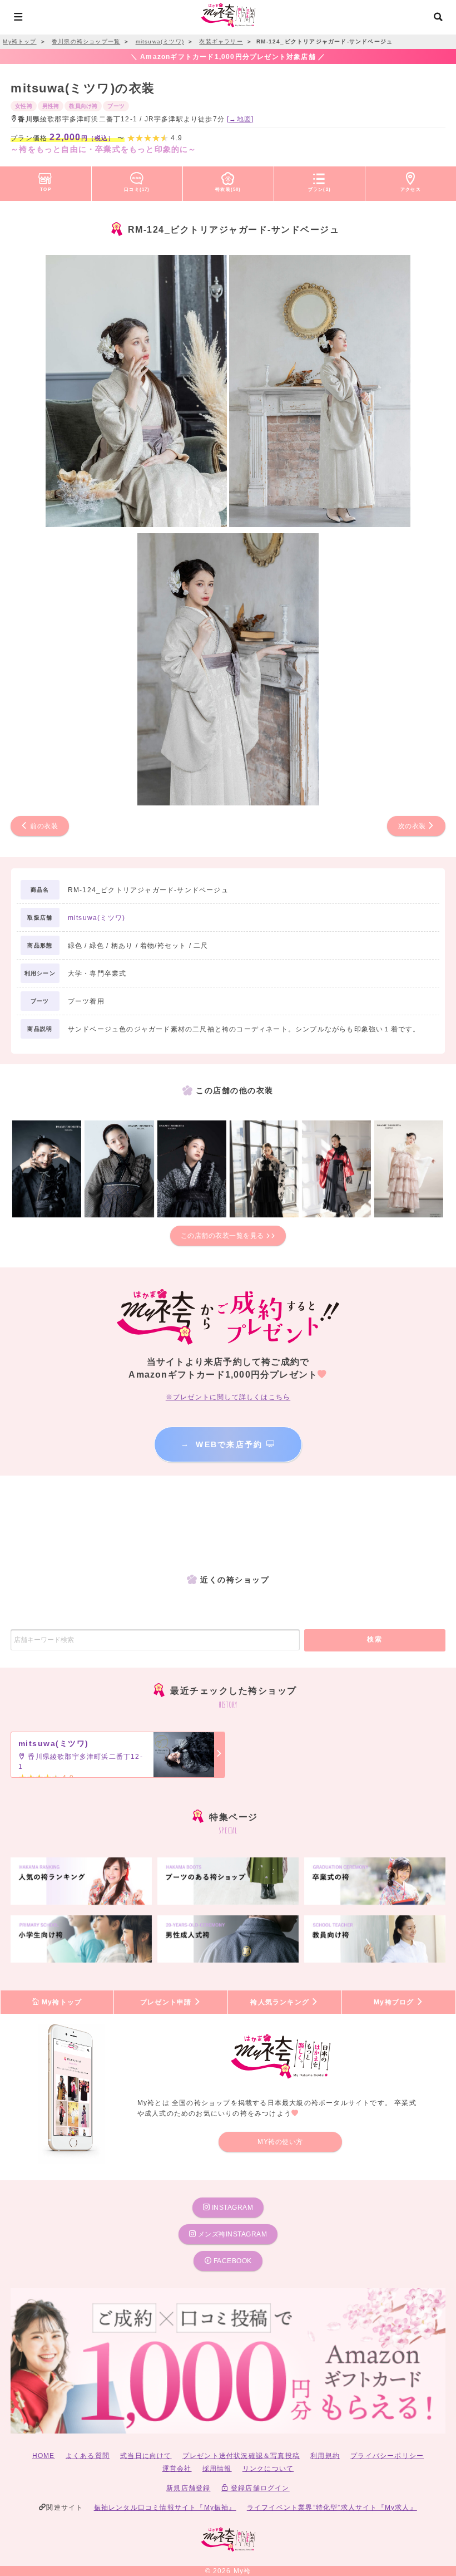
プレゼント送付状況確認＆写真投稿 (241, 2456)
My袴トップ (61, 2002)
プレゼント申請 (167, 2002)
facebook (232, 2261)
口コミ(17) (137, 189)
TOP (46, 189)
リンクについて (268, 2469)
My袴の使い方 (280, 2142)
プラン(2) (319, 189)
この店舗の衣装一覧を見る (224, 1236)
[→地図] (240, 119)
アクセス (411, 189)
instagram (231, 2208)
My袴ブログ (395, 2002)
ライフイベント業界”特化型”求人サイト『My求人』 (332, 2508)
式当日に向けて (146, 2456)
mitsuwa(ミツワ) (96, 918)
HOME (44, 2456)
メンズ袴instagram (231, 2234)
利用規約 (325, 2456)
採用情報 (217, 2469)
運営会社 (177, 2469)
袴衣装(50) (228, 189)
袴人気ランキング (281, 2002)
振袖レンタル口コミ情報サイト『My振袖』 (165, 2508)
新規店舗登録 (188, 2488)
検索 (375, 1639)
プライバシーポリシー (387, 2456)
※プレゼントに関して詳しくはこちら (228, 1397)
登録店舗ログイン (259, 2488)
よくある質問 (88, 2456)
